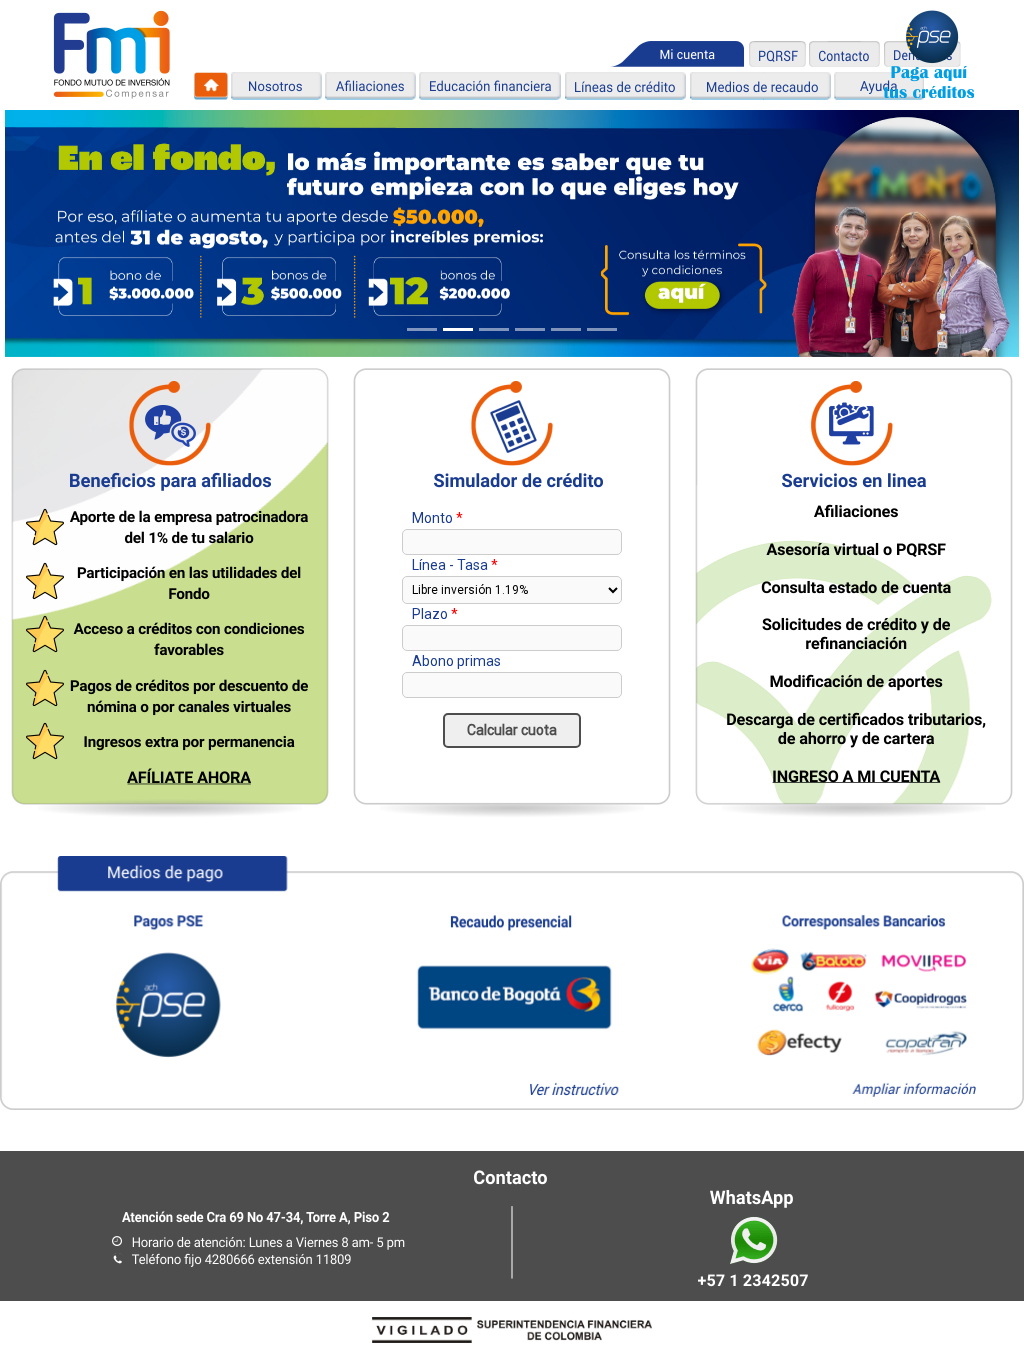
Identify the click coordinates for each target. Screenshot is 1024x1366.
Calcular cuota (512, 730)
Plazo (430, 614)
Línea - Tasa (450, 565)
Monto (432, 518)
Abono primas (456, 661)
